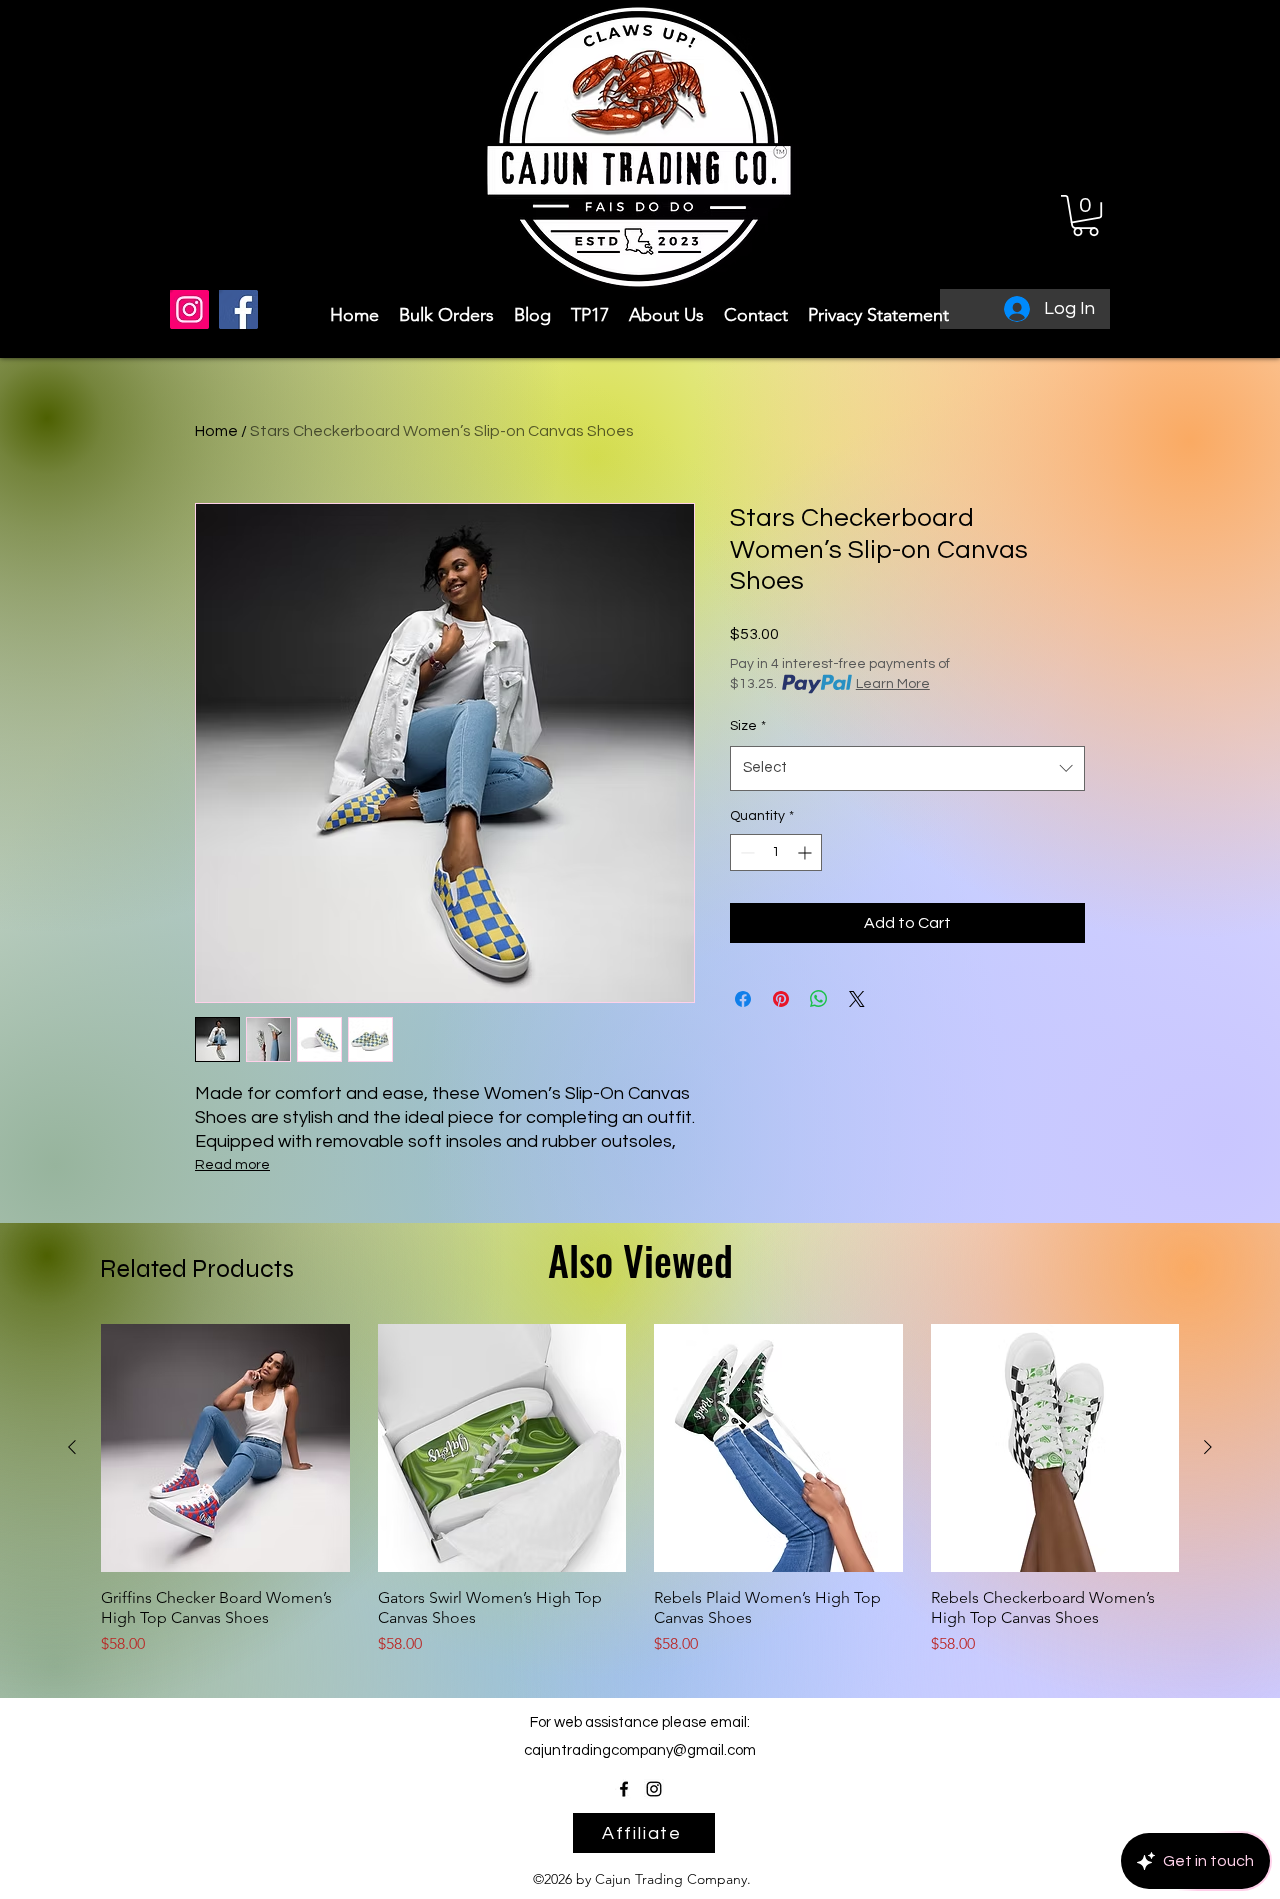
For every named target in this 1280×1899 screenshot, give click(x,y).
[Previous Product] (72, 1447)
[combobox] (907, 768)
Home (216, 431)
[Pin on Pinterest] (781, 999)
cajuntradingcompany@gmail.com (640, 1750)
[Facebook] (238, 309)
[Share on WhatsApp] (819, 999)
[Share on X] (857, 999)
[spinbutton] (776, 852)
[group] (640, 1490)
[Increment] (806, 852)
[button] (1085, 215)
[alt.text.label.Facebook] (624, 1789)
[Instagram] (189, 309)
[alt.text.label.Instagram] (654, 1789)
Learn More (893, 684)
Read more (232, 1165)
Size (748, 726)
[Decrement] (745, 852)
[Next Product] (1208, 1447)
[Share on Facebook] (743, 999)
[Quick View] (225, 1448)
